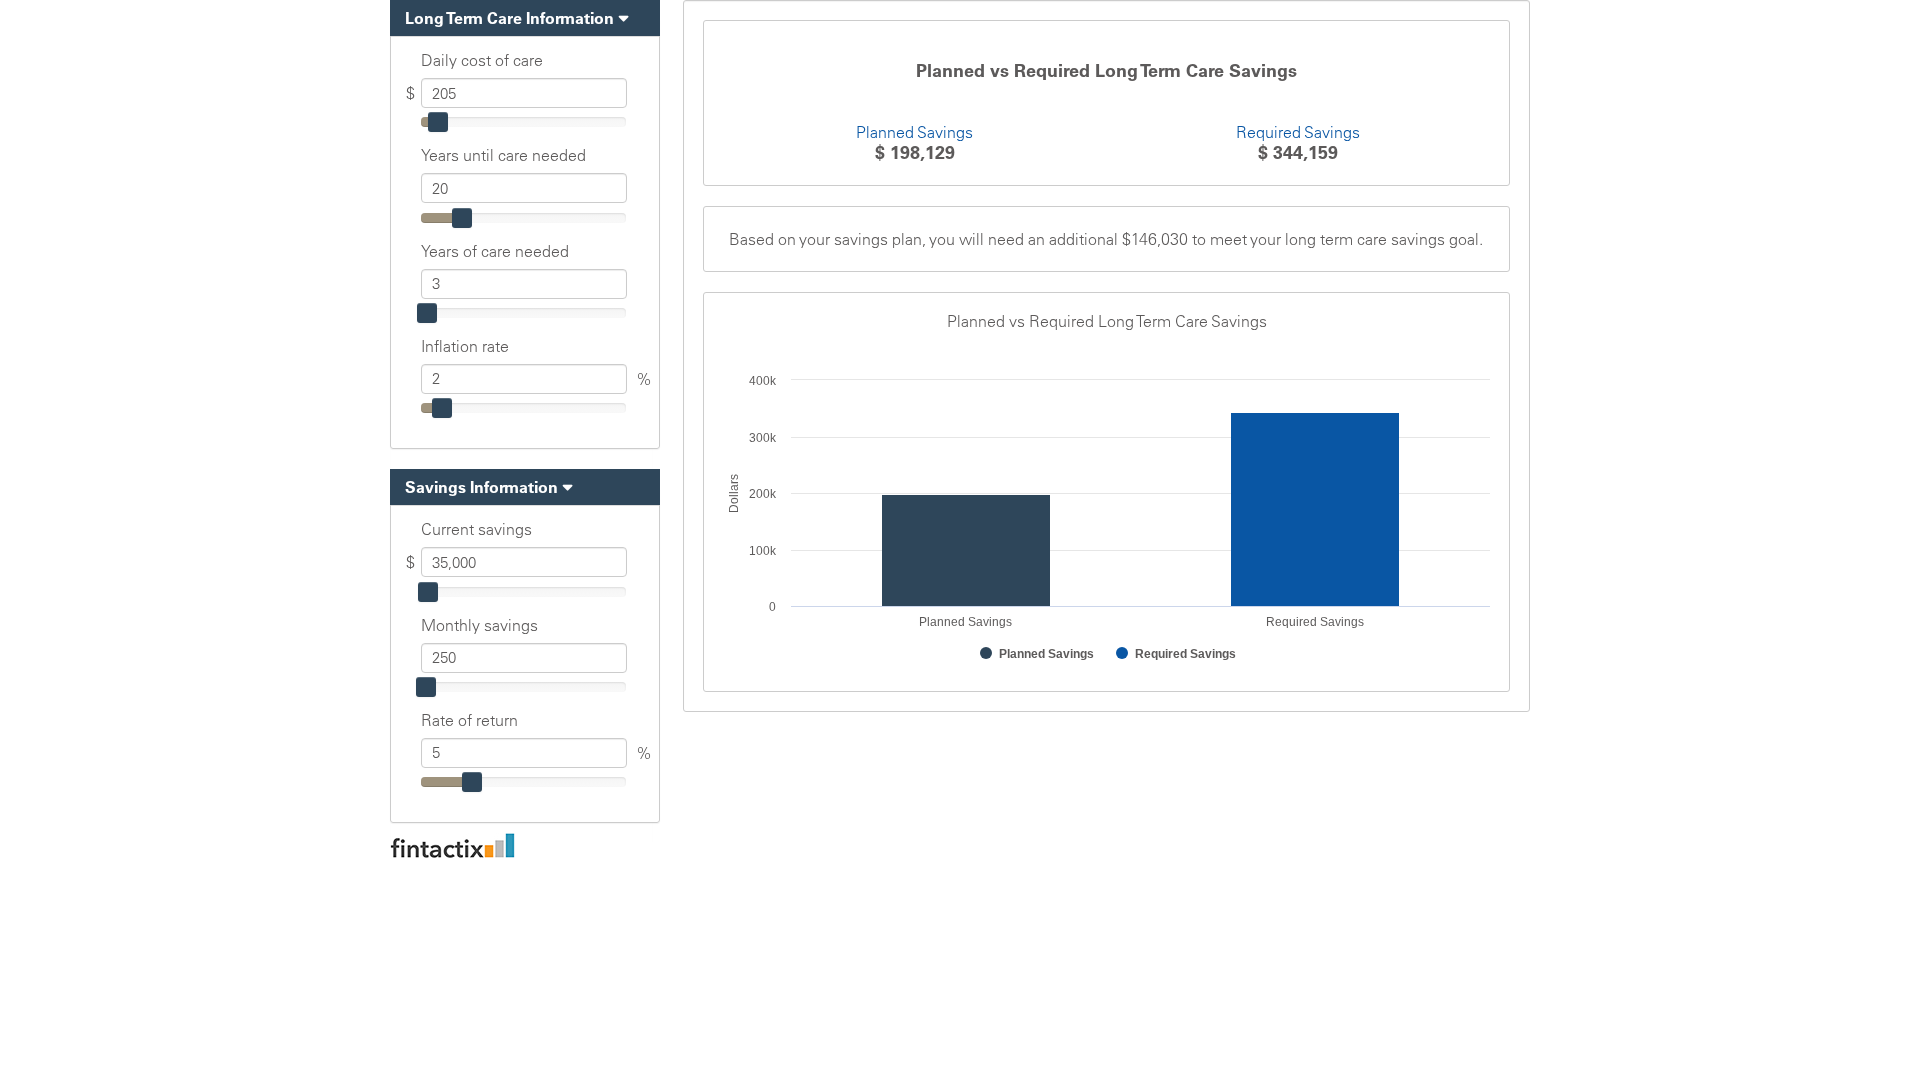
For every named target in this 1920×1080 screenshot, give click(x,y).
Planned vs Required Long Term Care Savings (1106, 71)
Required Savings (1298, 131)
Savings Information (481, 487)
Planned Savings (914, 131)
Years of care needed (495, 251)
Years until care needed (503, 155)
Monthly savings (479, 625)
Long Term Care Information (509, 18)
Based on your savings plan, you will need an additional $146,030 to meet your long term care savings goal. (1106, 239)
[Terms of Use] (960, 845)
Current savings (476, 529)
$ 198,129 (915, 152)
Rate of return (469, 720)
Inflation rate (465, 346)
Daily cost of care (482, 60)
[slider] (438, 122)
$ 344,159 (1298, 152)
